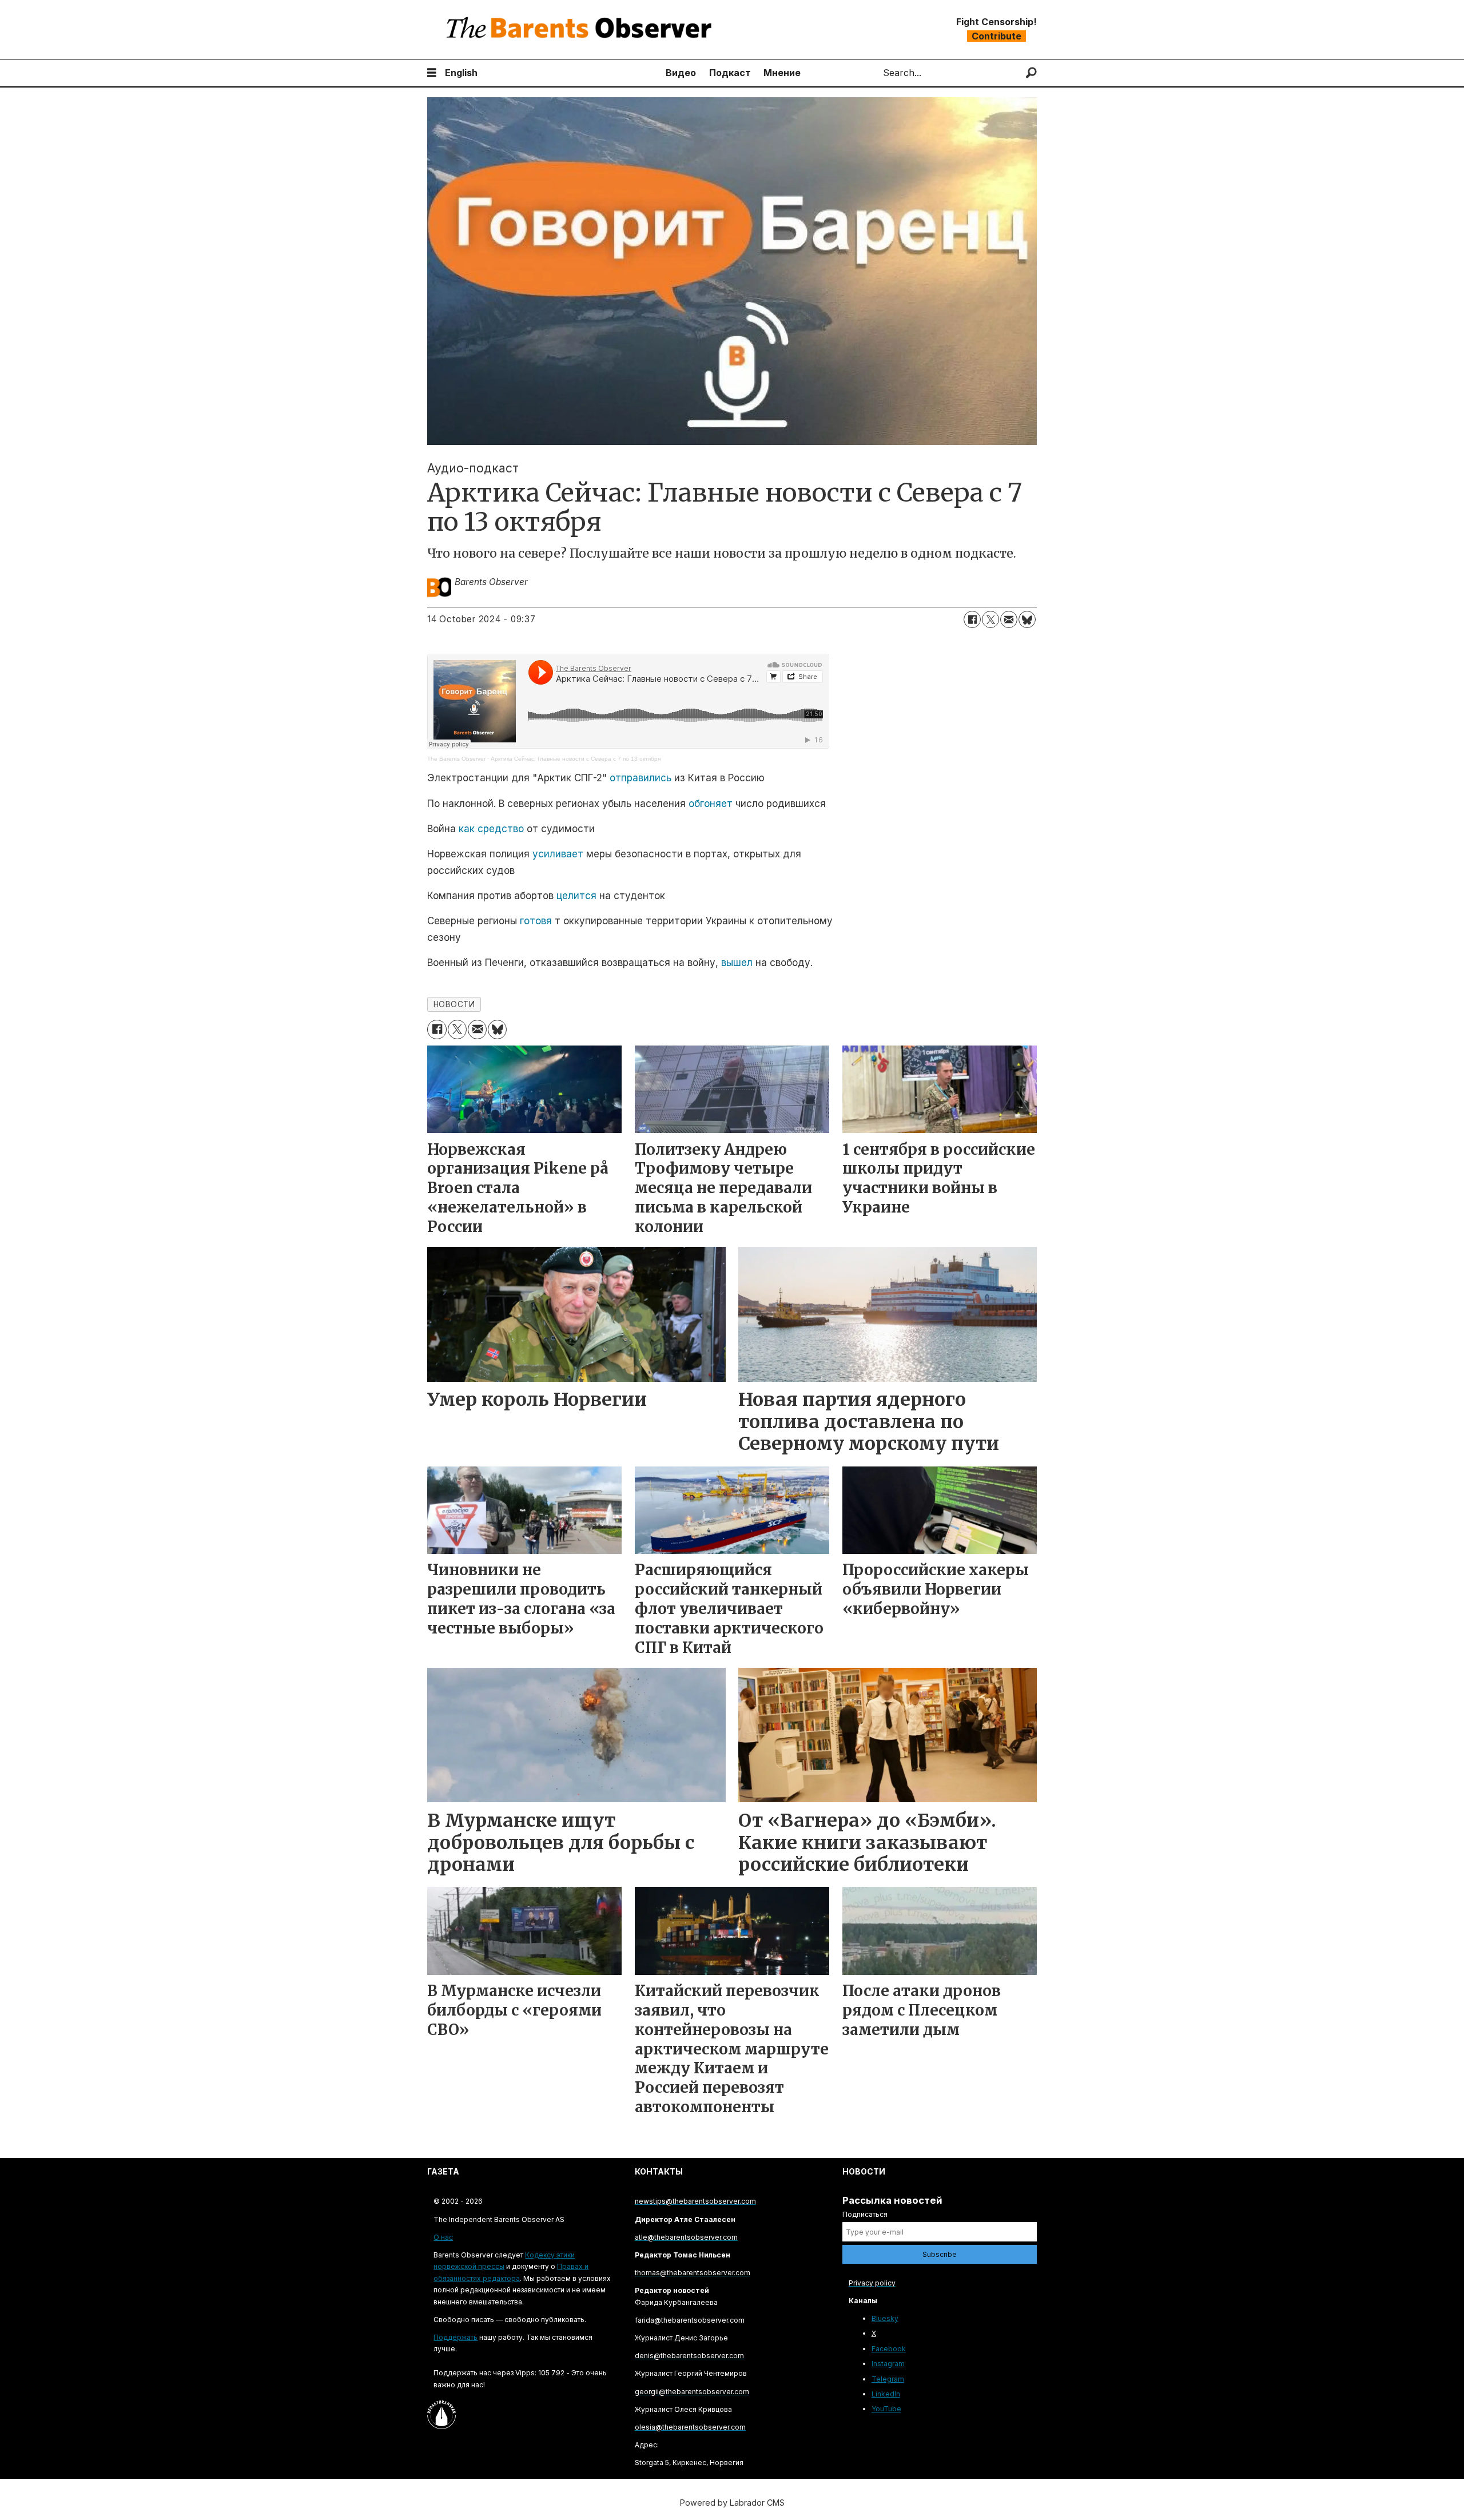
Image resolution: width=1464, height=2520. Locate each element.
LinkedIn (886, 2394)
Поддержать (455, 2337)
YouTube (886, 2409)
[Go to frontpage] (582, 29)
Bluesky (885, 2318)
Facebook (889, 2349)
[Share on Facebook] (972, 619)
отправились (640, 778)
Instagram (888, 2364)
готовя (536, 921)
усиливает (558, 854)
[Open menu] (432, 73)
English (461, 73)
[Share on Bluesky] (1027, 619)
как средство (491, 829)
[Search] (1031, 73)
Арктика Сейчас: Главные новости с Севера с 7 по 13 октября (576, 759)
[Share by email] (1009, 619)
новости (454, 1004)
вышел (737, 963)
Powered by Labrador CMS (732, 2503)
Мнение (782, 73)
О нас (443, 2237)
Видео (681, 73)
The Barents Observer (456, 759)
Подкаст (730, 73)
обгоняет (711, 804)
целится (576, 896)
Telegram (888, 2379)
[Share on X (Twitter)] (990, 619)
